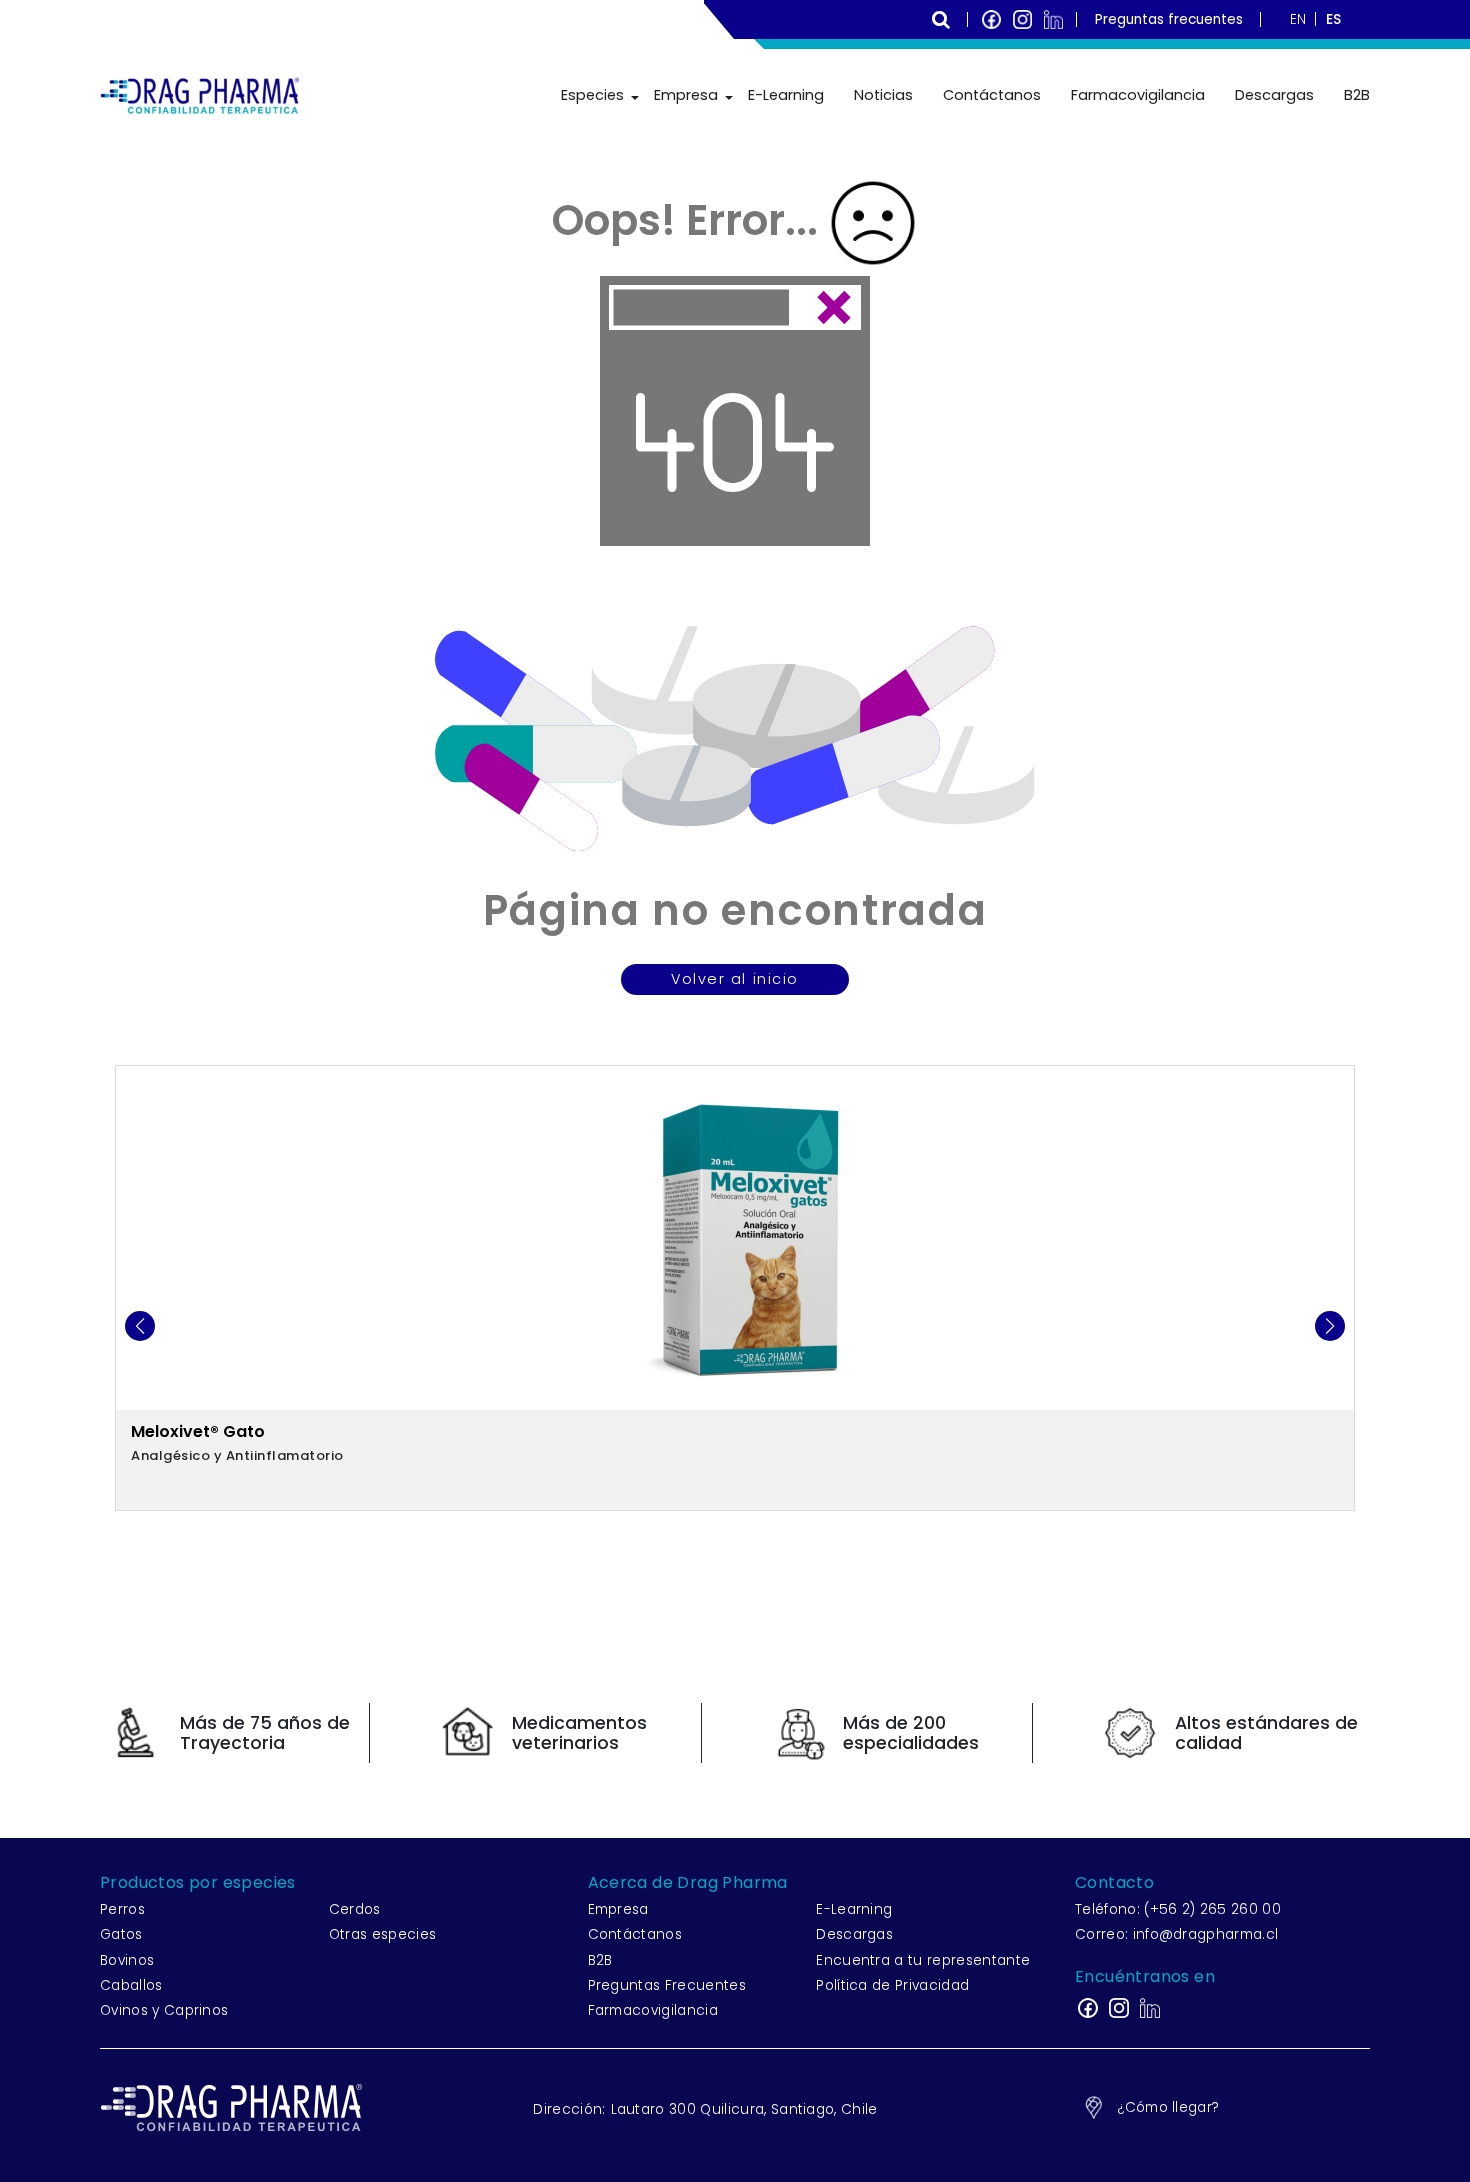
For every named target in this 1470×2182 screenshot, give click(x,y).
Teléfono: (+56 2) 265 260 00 (1178, 1909)
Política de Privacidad (892, 1985)
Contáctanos (992, 95)
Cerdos (355, 1909)
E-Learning (786, 95)
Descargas (1274, 95)
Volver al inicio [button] (734, 979)
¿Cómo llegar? (1168, 2107)
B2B (1357, 95)
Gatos (121, 1934)
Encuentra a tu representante (923, 1960)
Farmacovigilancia (1138, 95)
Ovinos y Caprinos (164, 2010)
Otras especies (382, 1934)
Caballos (131, 1985)
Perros (122, 1909)
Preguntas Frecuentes (667, 1985)
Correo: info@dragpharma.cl (1176, 1934)
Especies (592, 95)
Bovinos (127, 1960)
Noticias (883, 95)
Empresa (686, 95)
